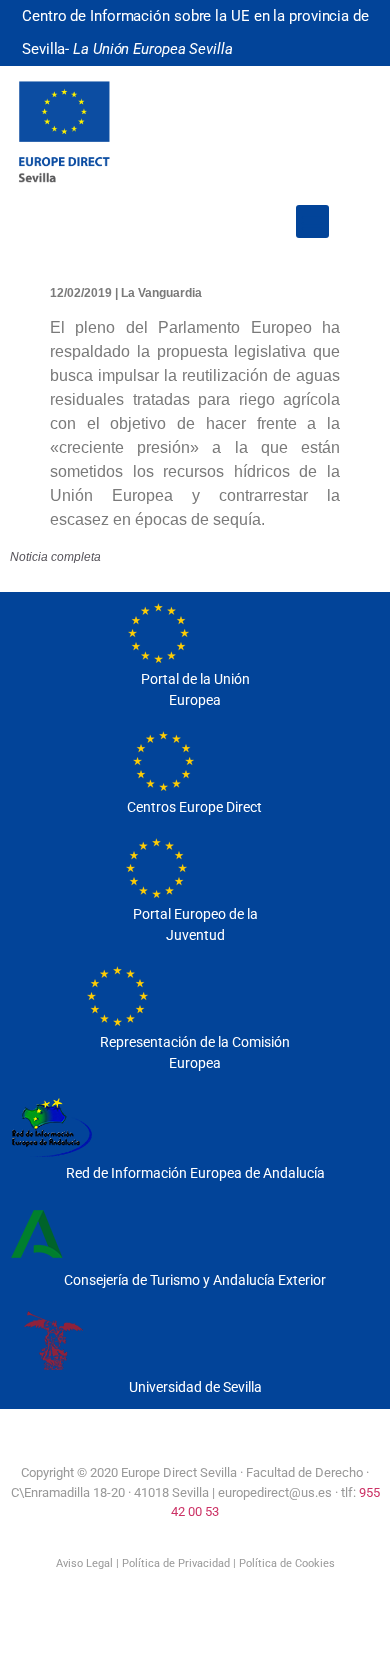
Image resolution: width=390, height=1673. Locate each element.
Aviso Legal (84, 1563)
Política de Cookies (287, 1563)
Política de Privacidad (176, 1563)
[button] (312, 221)
